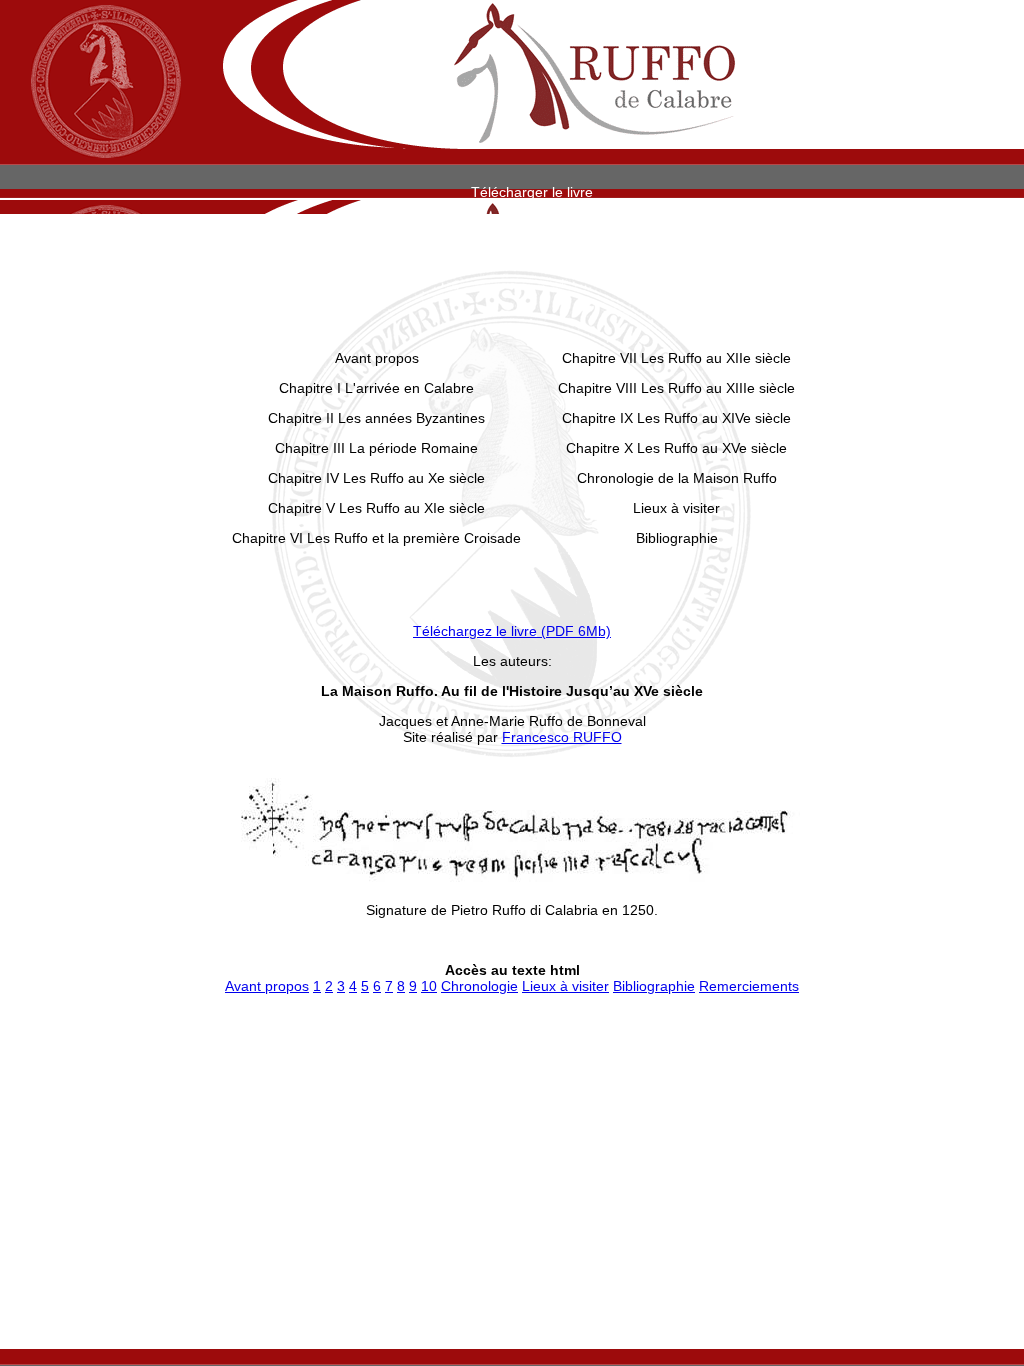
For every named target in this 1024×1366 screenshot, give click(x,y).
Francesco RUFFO (562, 737)
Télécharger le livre (532, 192)
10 (429, 986)
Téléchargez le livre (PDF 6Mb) (512, 631)
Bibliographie (654, 986)
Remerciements (749, 986)
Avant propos (267, 986)
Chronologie (479, 986)
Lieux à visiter (565, 986)
